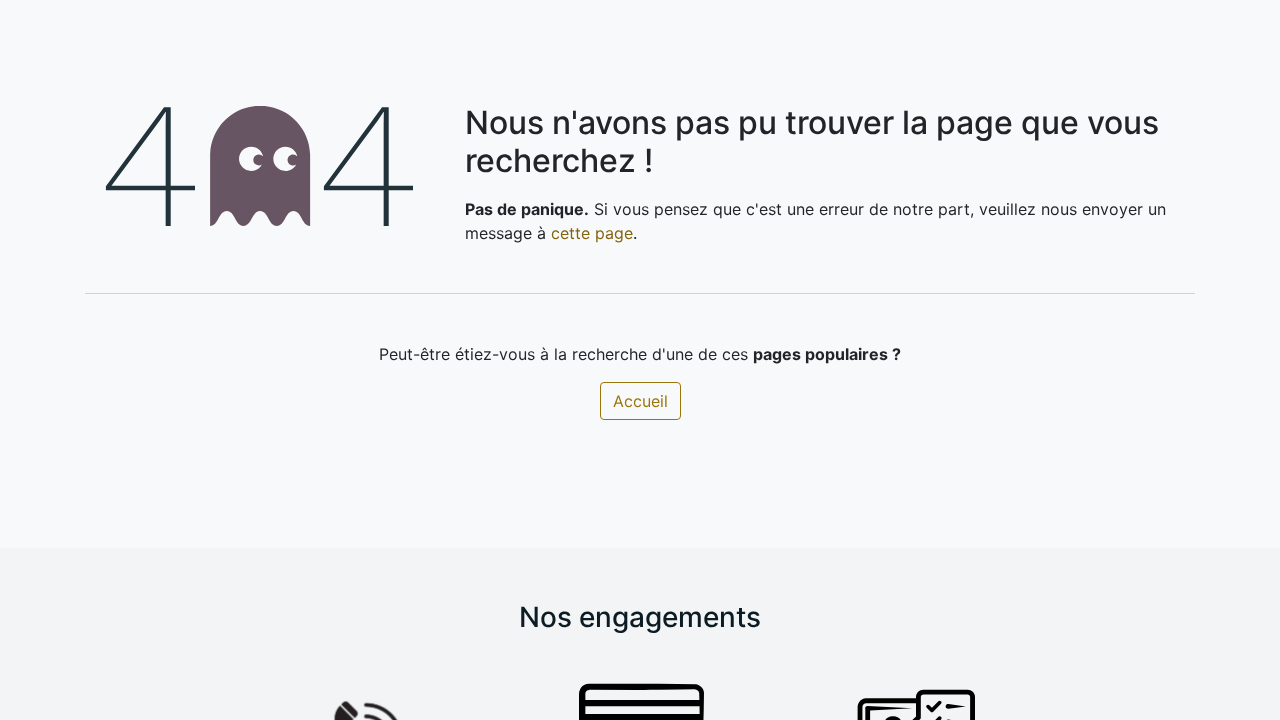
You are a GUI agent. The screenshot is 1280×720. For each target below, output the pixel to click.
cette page (592, 233)
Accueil (640, 401)
